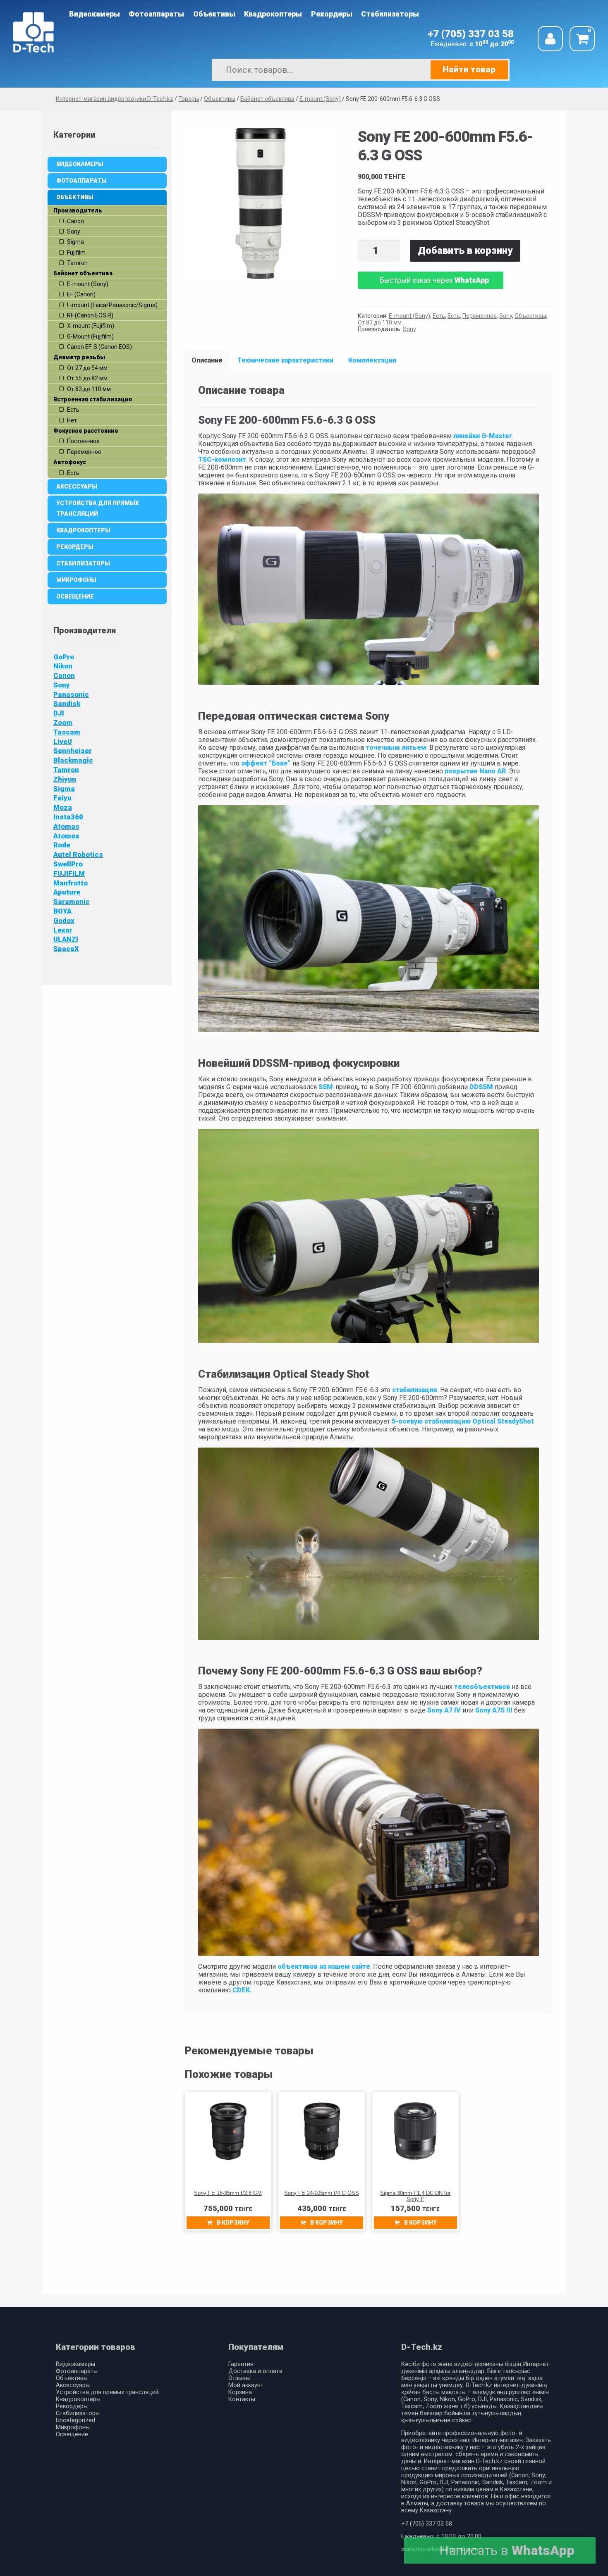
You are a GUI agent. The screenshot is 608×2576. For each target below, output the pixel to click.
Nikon (63, 666)
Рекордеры (332, 14)
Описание (207, 360)
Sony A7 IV (444, 1710)
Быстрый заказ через (434, 280)
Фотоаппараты (156, 14)
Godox (64, 921)
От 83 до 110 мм (380, 322)
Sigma (64, 789)
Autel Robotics (78, 854)
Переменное (480, 316)
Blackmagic (73, 760)
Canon (64, 675)
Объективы (214, 14)
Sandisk (67, 704)
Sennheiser (73, 751)
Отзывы (239, 2378)
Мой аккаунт (246, 2385)
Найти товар (469, 69)
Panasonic (71, 694)
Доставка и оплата (255, 2371)
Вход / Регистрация (550, 39)
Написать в (507, 2550)
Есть (439, 316)
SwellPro (68, 864)
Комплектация (372, 360)
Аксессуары (77, 487)
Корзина (240, 2392)
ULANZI (66, 939)
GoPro (64, 657)
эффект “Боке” (266, 763)
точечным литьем (396, 748)
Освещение (75, 596)
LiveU (63, 742)
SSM (326, 1087)
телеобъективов (481, 1687)
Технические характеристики (285, 360)
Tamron (66, 770)
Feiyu (62, 798)
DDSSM (481, 1087)
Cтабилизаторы (390, 14)
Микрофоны (76, 580)
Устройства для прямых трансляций (98, 508)
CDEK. (241, 1990)
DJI (59, 713)
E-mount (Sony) (409, 316)
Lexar (63, 930)
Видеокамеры (95, 14)
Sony (506, 316)
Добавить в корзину (465, 250)
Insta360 (68, 817)
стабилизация (415, 1390)
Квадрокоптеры (273, 14)
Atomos (66, 836)
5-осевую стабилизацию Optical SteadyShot (462, 1421)
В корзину (233, 2223)
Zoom (63, 723)
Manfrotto (71, 883)
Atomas (66, 826)
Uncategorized (75, 2420)
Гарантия (241, 2364)
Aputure (67, 892)
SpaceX (66, 949)
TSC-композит (222, 459)
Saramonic (72, 902)
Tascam (67, 732)
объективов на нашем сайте (324, 1967)
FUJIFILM (69, 873)
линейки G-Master (483, 436)
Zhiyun (65, 779)
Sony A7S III (493, 1710)
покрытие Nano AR (475, 771)
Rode (62, 845)
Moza (63, 807)
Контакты (242, 2399)
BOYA (62, 911)
